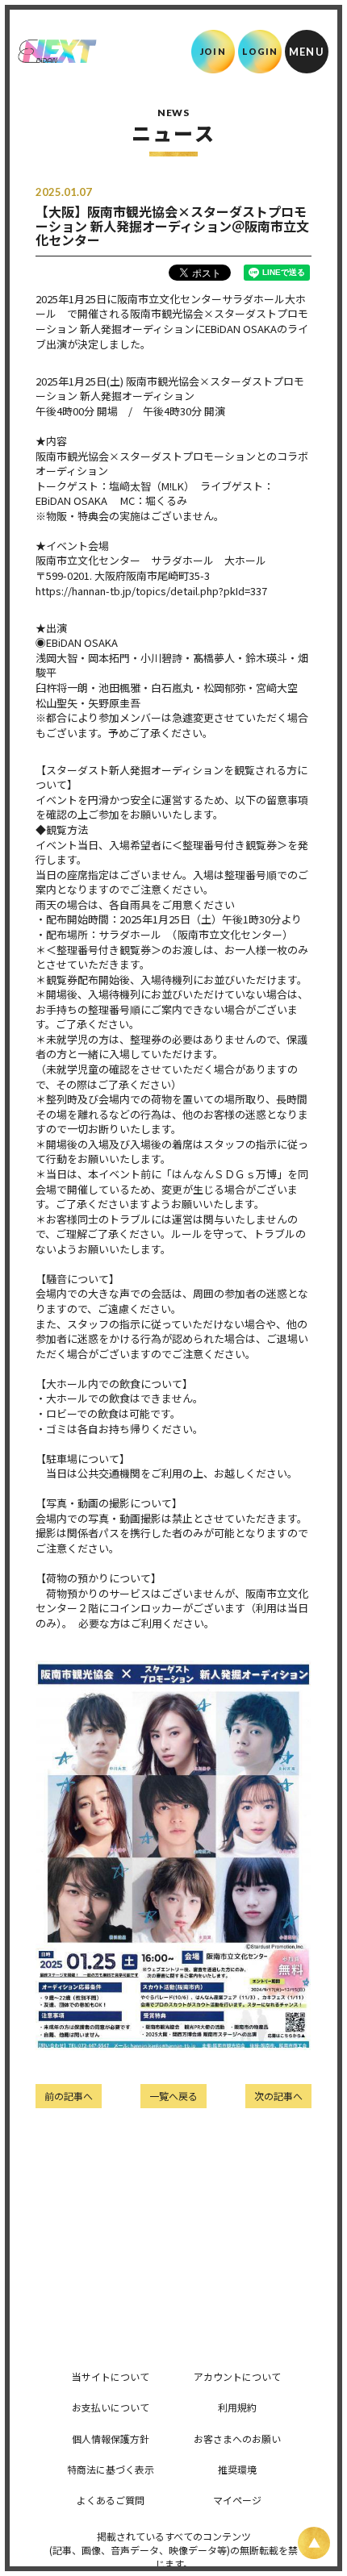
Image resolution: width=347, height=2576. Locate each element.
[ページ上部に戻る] (314, 2543)
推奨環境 (237, 2469)
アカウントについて (237, 2376)
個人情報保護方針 (111, 2438)
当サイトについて (111, 2376)
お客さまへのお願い (237, 2438)
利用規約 (237, 2407)
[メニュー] (307, 52)
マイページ (237, 2500)
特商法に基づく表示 (111, 2469)
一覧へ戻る (173, 2096)
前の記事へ (69, 2096)
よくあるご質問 (111, 2500)
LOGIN (260, 51)
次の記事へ (278, 2096)
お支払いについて (111, 2407)
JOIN (213, 51)
